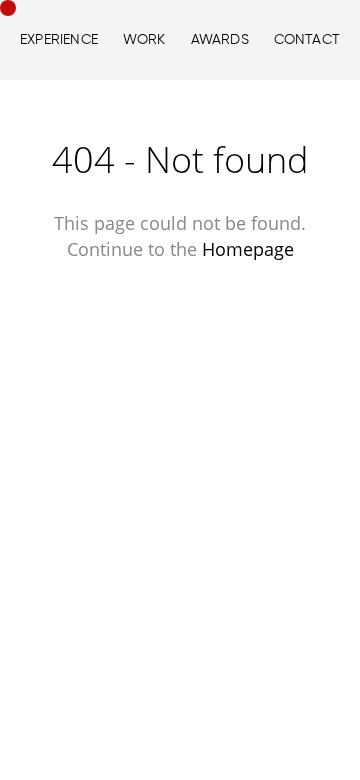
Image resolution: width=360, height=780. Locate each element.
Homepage (248, 249)
